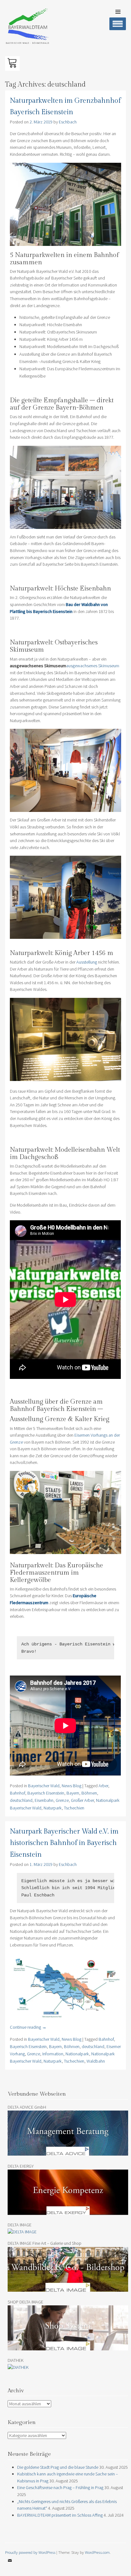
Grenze (62, 1800)
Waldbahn (96, 2061)
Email (10, 2565)
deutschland (21, 1800)
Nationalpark (77, 2054)
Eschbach (68, 122)
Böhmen (89, 1793)
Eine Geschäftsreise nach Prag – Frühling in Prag (60, 2487)
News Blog (72, 1786)
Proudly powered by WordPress (30, 2552)
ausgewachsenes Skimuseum (93, 666)
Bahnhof (17, 1793)
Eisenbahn (44, 1800)
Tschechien (74, 1808)
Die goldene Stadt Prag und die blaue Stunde (58, 2467)
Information (53, 2054)
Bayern (73, 1793)
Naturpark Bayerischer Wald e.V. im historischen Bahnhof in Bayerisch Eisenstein (64, 1843)
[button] (12, 63)
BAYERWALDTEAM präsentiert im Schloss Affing (60, 2515)
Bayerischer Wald (44, 1786)
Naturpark (53, 1808)
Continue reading (28, 2027)
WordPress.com (97, 2552)
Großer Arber (82, 1800)
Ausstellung (87, 962)
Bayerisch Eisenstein (46, 1793)
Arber (103, 1786)
